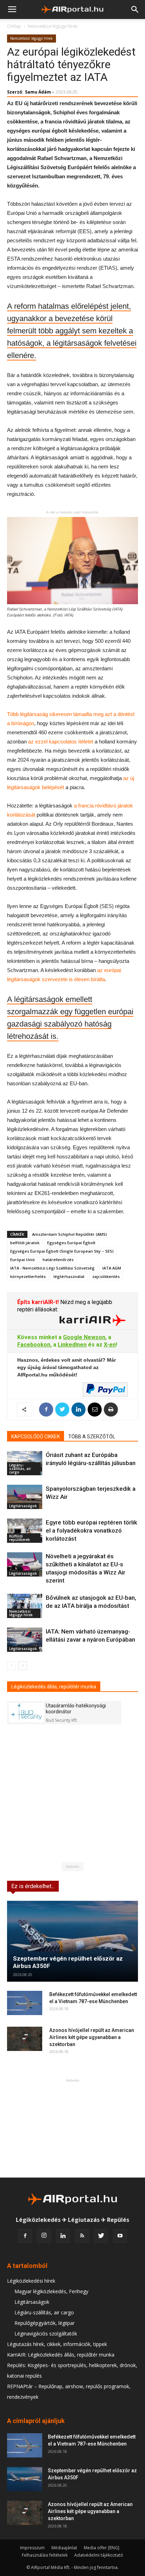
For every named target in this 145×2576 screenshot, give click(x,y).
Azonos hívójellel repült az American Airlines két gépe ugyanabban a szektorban (92, 2037)
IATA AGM (112, 1268)
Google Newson (84, 1337)
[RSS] (82, 2236)
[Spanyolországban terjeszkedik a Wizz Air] (25, 1497)
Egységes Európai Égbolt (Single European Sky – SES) (62, 1251)
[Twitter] (101, 2236)
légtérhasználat (69, 1276)
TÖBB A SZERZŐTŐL (92, 1437)
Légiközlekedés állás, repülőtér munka (54, 1687)
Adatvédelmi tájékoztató (99, 2555)
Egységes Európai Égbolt (71, 1243)
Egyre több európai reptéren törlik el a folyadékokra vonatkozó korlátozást (92, 1530)
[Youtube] (120, 2236)
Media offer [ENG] (102, 2548)
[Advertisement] (72, 2128)
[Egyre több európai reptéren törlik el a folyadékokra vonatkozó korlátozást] (25, 1531)
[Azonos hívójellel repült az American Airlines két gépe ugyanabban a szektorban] (25, 2039)
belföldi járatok (25, 1243)
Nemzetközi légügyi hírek (53, 26)
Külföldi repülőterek (20, 1538)
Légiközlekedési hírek (31, 2281)
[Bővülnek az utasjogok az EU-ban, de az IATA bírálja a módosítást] (25, 1606)
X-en (110, 1345)
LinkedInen (72, 1345)
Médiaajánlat (64, 2548)
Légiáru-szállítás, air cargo (20, 1469)
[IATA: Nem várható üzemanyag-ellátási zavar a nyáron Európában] (25, 1640)
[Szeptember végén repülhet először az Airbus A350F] (72, 1941)
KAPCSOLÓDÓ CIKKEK (36, 1437)
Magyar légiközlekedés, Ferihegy (51, 2291)
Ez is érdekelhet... (33, 1886)
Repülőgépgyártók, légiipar (45, 2323)
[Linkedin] (63, 2236)
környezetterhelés (28, 1276)
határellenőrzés (58, 1260)
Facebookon (34, 1345)
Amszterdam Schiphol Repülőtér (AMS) (70, 1234)
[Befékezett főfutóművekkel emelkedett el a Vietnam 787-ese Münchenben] (25, 2003)
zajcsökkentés (106, 1276)
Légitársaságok (23, 1506)
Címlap (14, 26)
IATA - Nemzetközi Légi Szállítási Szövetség (52, 1268)
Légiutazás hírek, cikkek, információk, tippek (57, 2344)
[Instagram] (44, 2236)
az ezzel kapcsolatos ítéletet (61, 742)
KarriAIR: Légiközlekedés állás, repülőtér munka (61, 2355)
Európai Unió (23, 1260)
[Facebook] (25, 2236)
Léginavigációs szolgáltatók (46, 2334)
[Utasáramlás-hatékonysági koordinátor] (26, 1712)
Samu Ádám (38, 92)
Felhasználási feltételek (45, 2555)
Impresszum (32, 2548)
